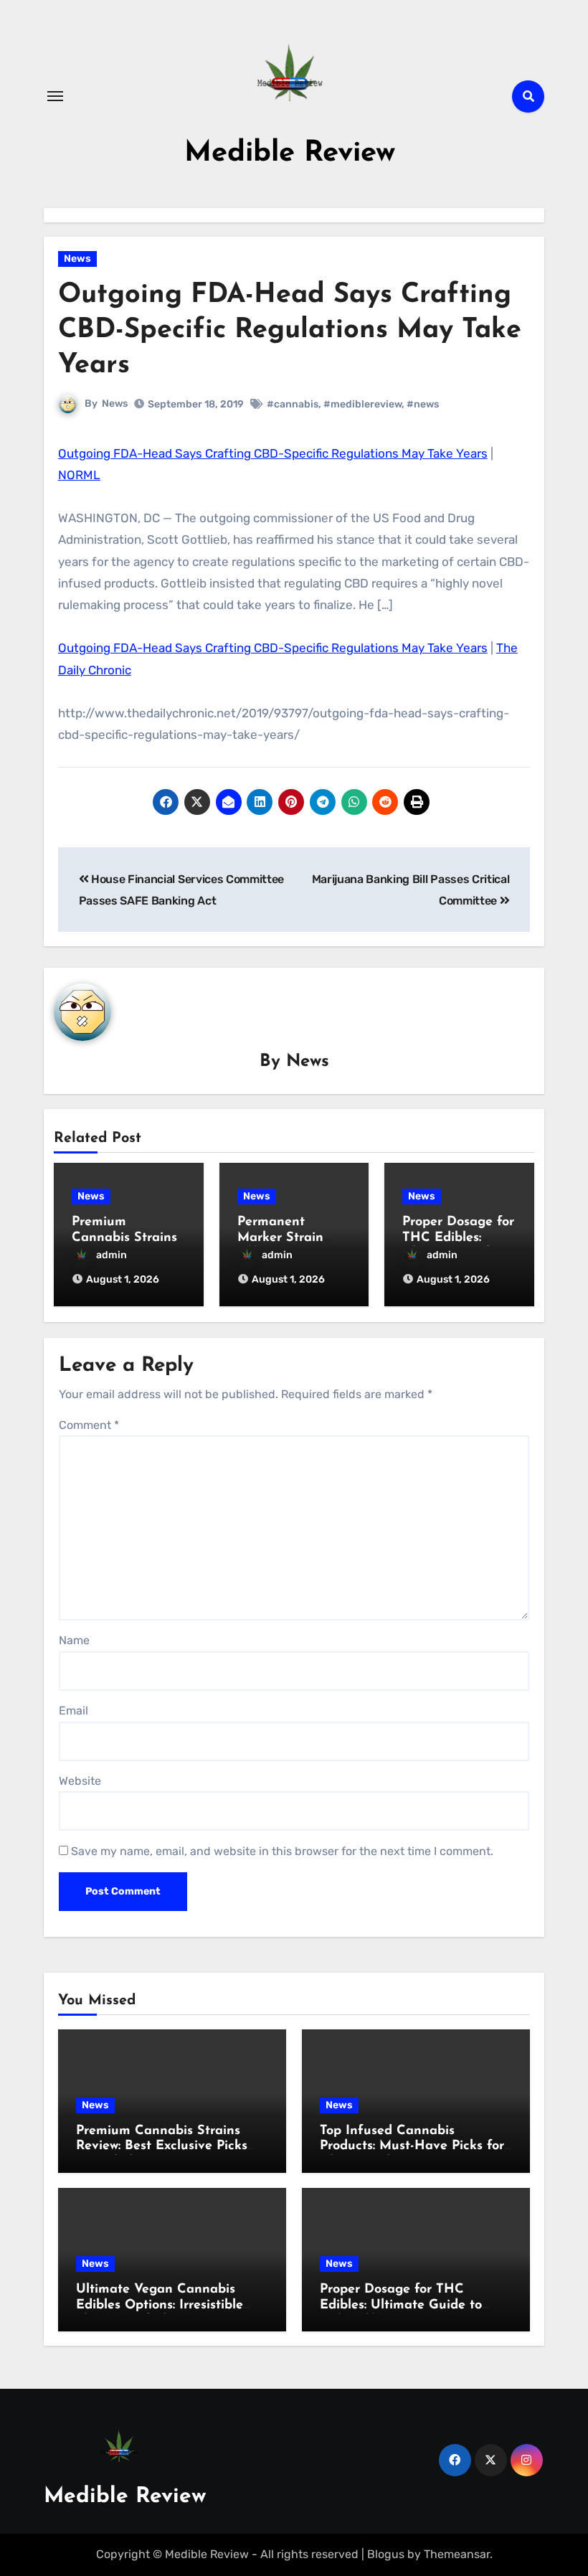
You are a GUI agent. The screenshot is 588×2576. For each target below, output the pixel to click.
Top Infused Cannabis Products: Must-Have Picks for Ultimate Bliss (412, 2147)
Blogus (386, 2554)
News (77, 259)
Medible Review (290, 154)
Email (73, 1711)
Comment (89, 1425)
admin (112, 1255)
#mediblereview (362, 404)
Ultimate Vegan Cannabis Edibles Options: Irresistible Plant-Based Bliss (160, 2305)
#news (423, 404)
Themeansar (457, 2554)
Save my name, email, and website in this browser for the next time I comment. (282, 1851)
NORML (79, 475)
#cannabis (293, 404)
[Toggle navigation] (55, 96)
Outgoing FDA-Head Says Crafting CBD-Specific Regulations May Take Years (273, 453)
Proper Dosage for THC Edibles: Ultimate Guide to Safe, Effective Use (401, 2305)
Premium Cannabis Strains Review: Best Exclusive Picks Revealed (162, 2147)
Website (80, 1781)
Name (74, 1640)
